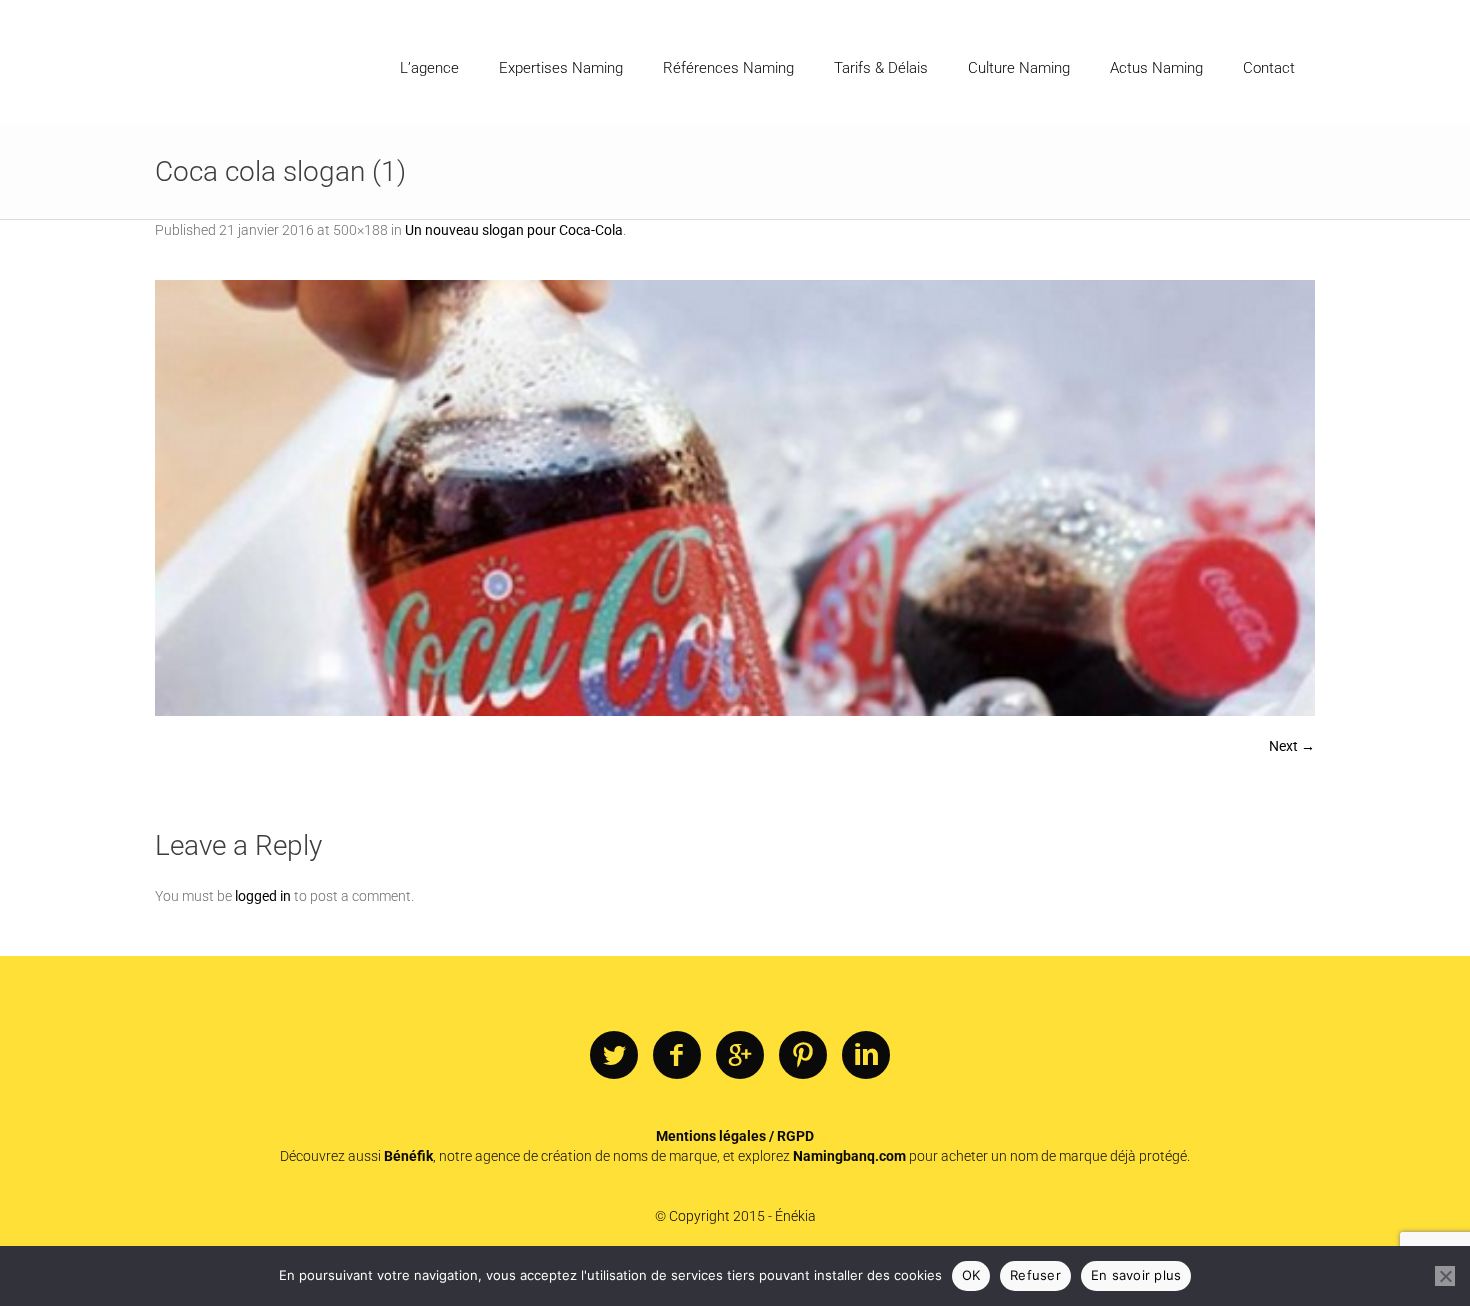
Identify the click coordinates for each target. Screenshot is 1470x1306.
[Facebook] (677, 1056)
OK (971, 1275)
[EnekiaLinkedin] (866, 1056)
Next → (1292, 746)
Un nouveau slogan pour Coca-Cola (514, 230)
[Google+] (740, 1056)
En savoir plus (1136, 1275)
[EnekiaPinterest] (803, 1056)
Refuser (1035, 1275)
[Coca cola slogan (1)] (735, 498)
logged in (263, 896)
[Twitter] (614, 1056)
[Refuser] (1445, 1276)
